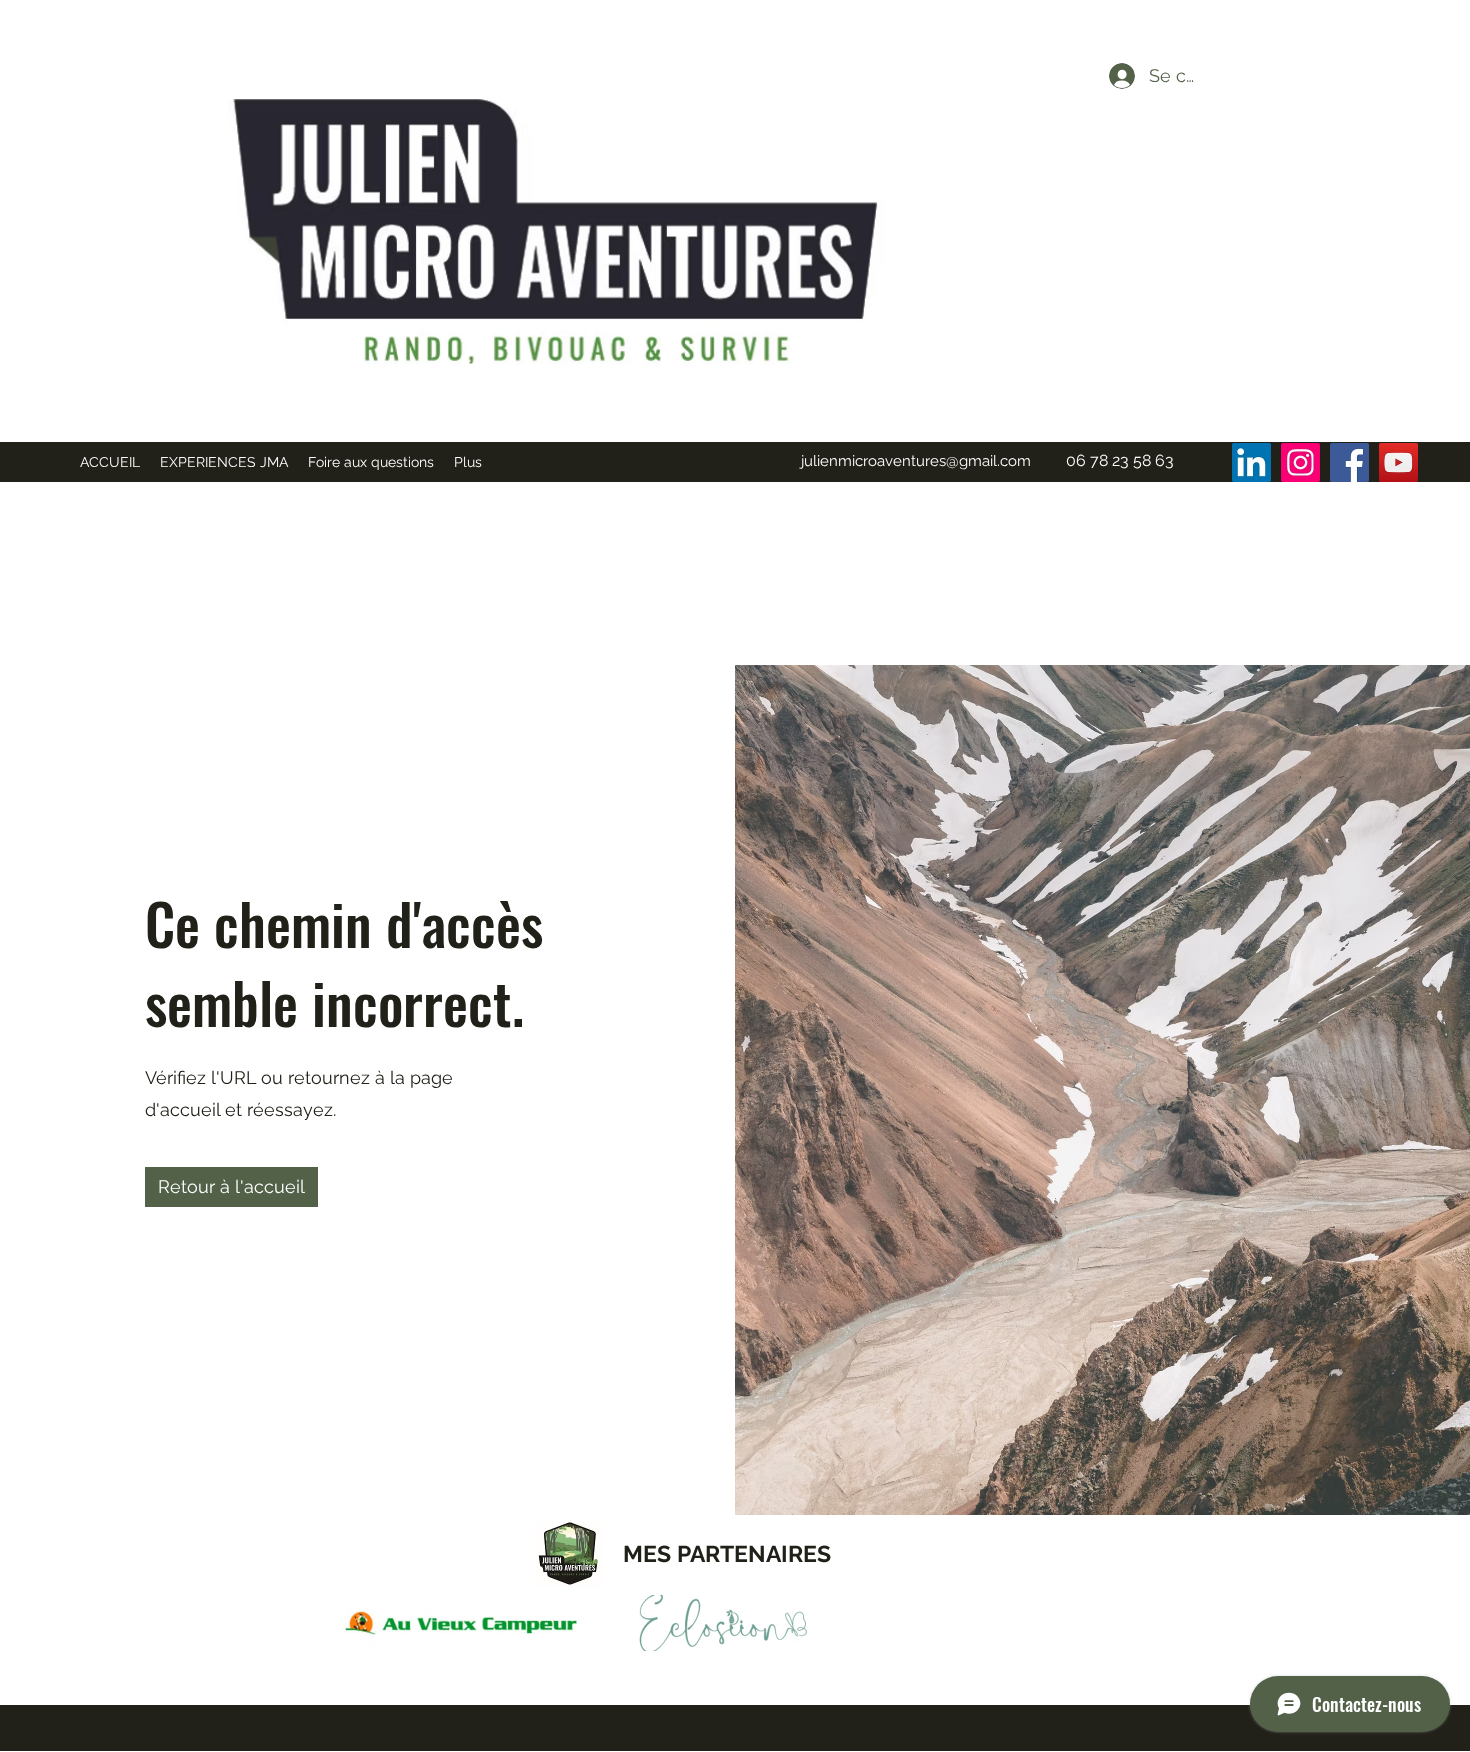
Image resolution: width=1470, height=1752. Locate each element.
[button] (231, 1187)
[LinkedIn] (1251, 462)
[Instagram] (1300, 462)
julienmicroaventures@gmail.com (916, 461)
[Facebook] (1349, 462)
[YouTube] (1398, 462)
